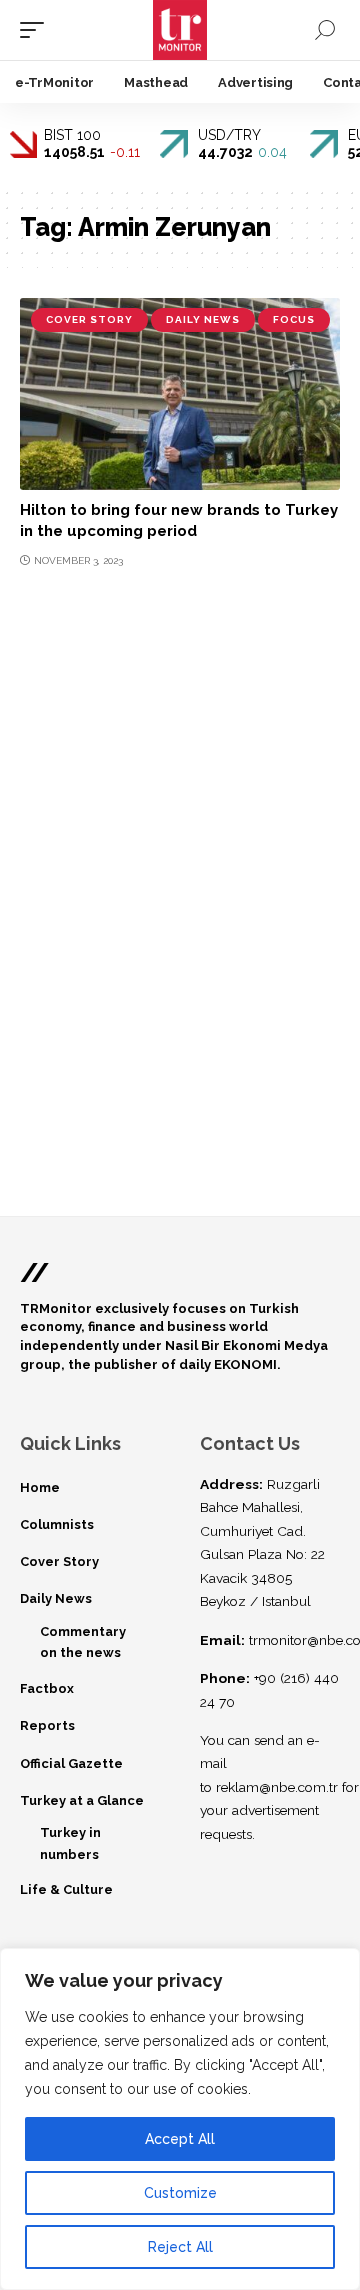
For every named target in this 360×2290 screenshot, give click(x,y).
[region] (180, 2119)
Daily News (203, 319)
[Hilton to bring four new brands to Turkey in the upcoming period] (180, 394)
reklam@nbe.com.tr (277, 1787)
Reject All (180, 2247)
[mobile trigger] (37, 30)
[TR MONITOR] (180, 30)
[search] (325, 30)
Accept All (180, 2139)
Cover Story (89, 319)
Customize (180, 2193)
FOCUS (294, 319)
